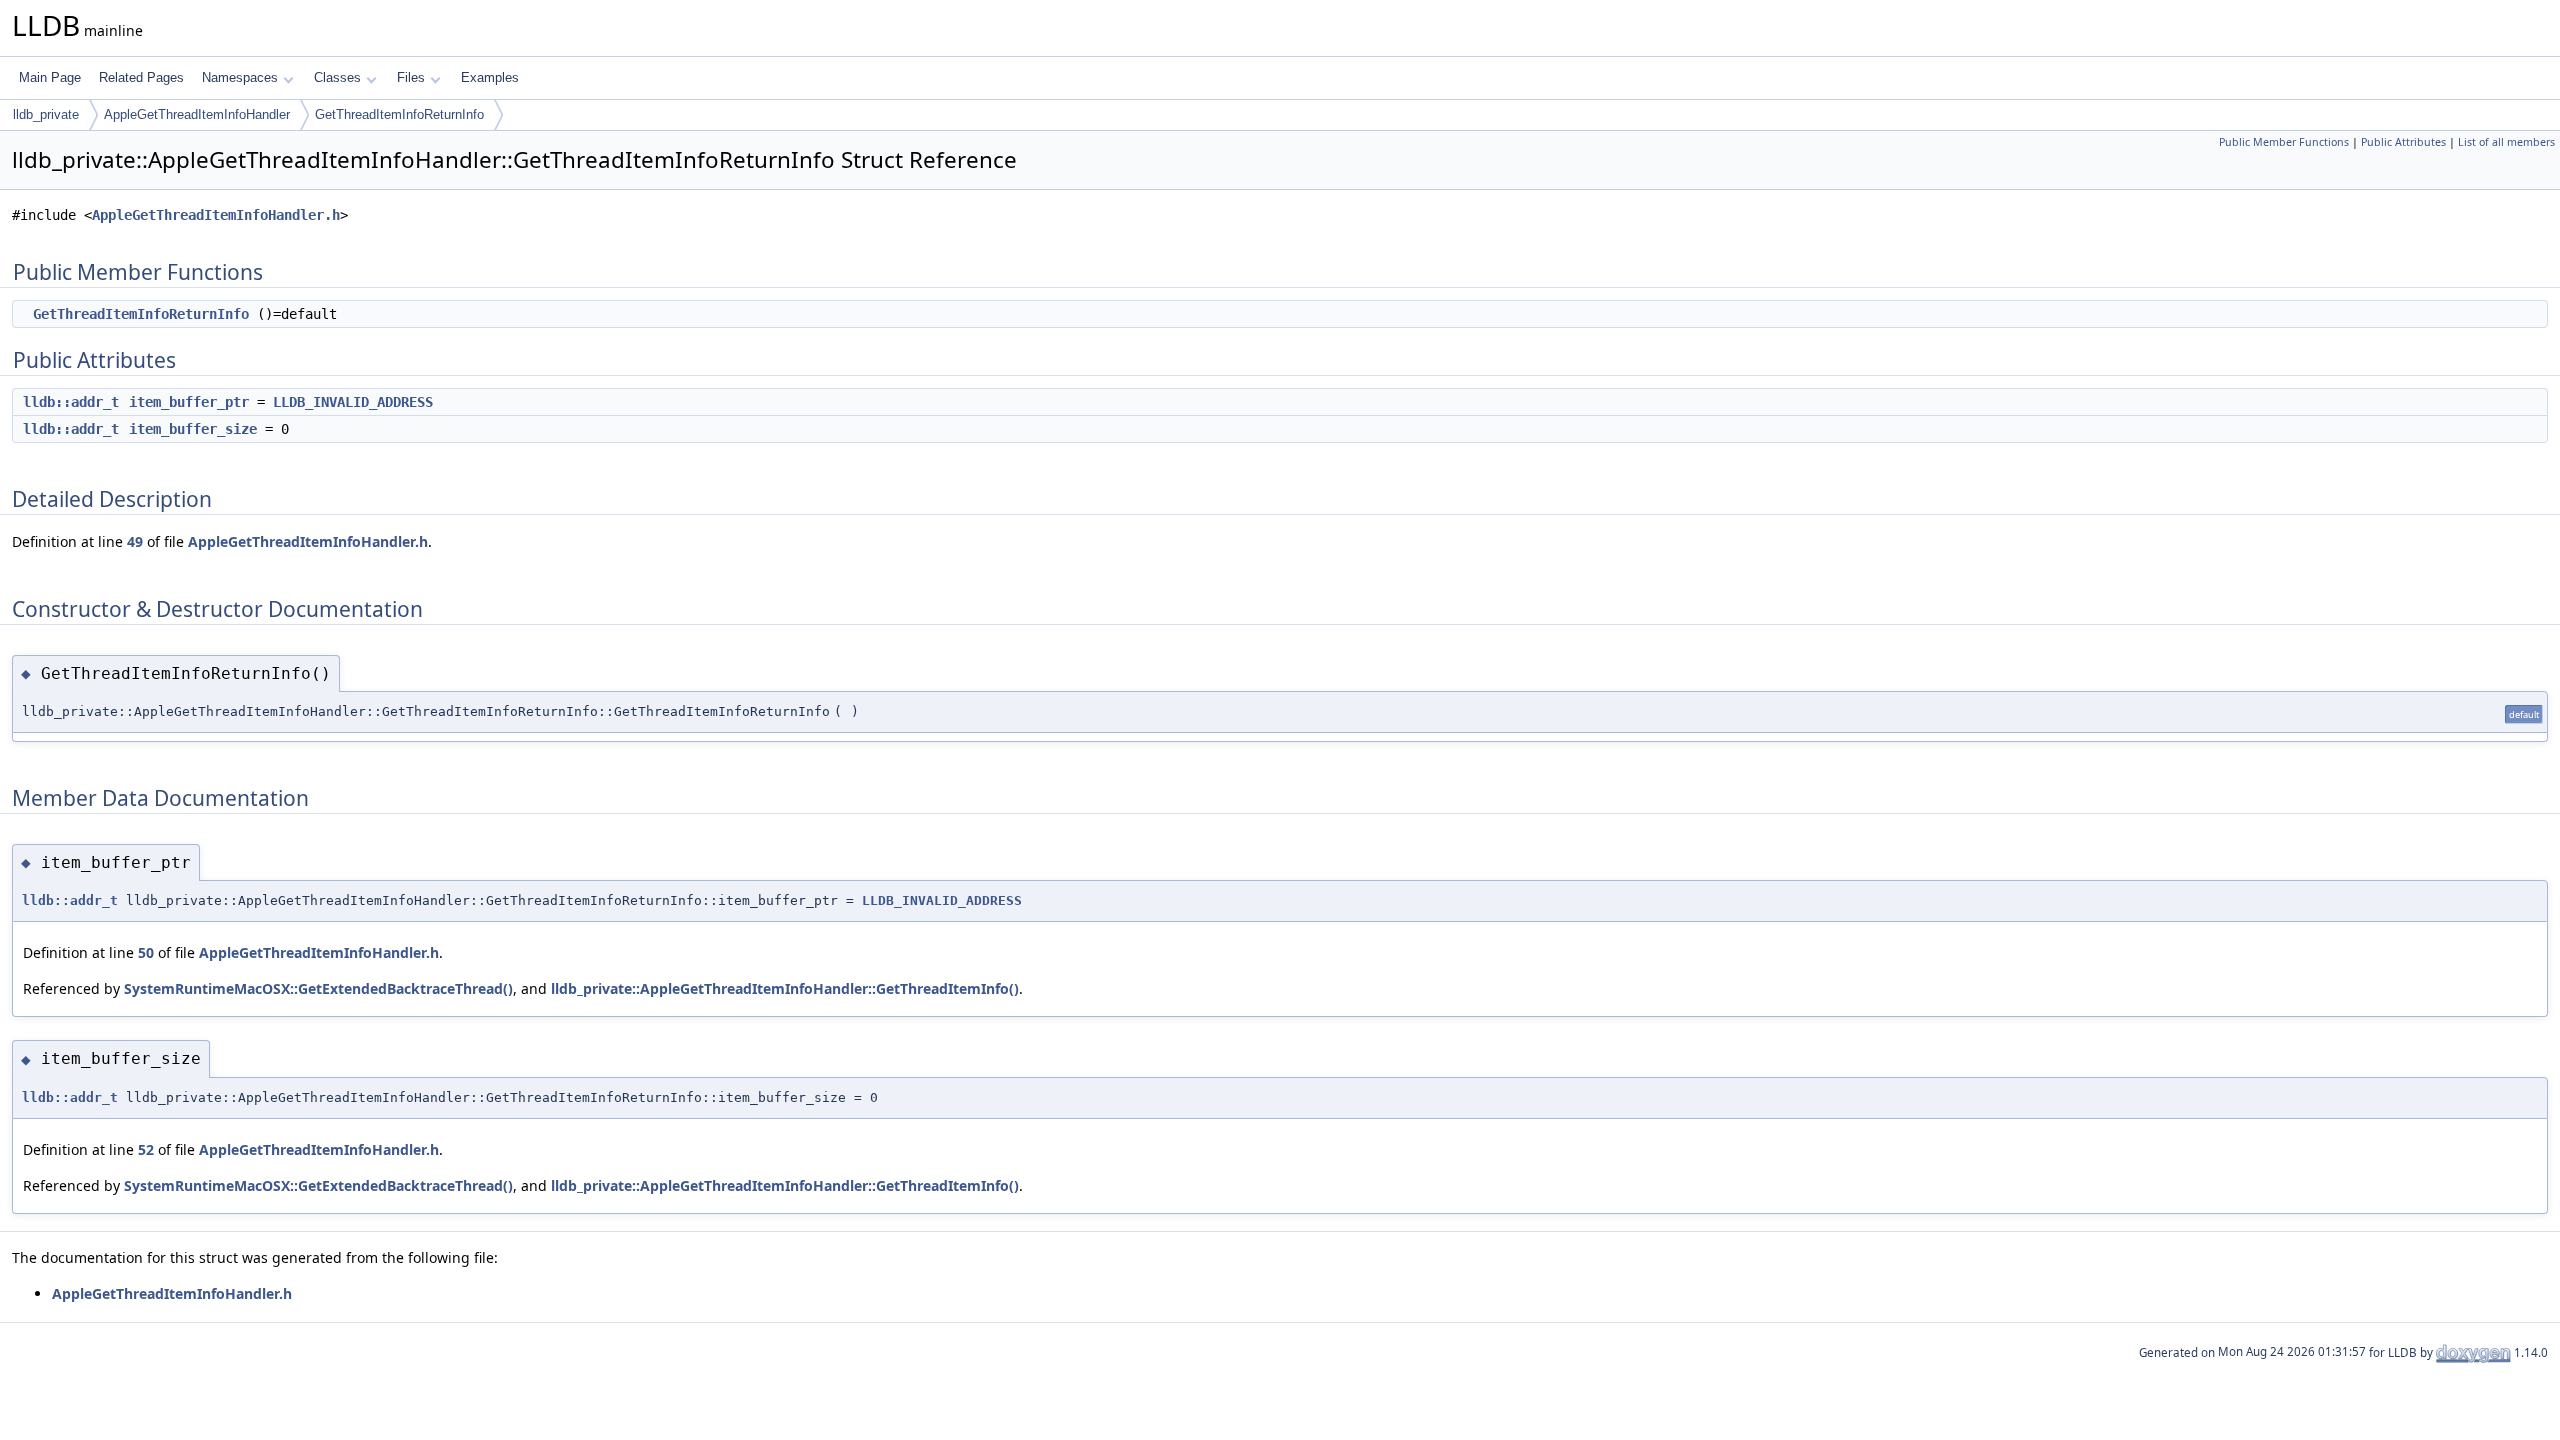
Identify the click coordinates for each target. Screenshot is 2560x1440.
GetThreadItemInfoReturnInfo (399, 114)
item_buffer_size (193, 429)
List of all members (2506, 142)
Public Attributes (2403, 142)
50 (146, 952)
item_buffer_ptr (189, 402)
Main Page (50, 77)
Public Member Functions (2284, 142)
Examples (490, 77)
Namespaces (240, 77)
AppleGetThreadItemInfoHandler (197, 114)
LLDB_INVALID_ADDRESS (353, 402)
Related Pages (141, 77)
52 (146, 1149)
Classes (337, 77)
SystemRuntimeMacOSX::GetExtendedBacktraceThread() (318, 988)
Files (411, 77)
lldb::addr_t (71, 402)
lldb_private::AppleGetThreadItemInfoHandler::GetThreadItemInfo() (785, 988)
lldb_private (46, 114)
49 (135, 541)
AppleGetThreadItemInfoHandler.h (216, 215)
